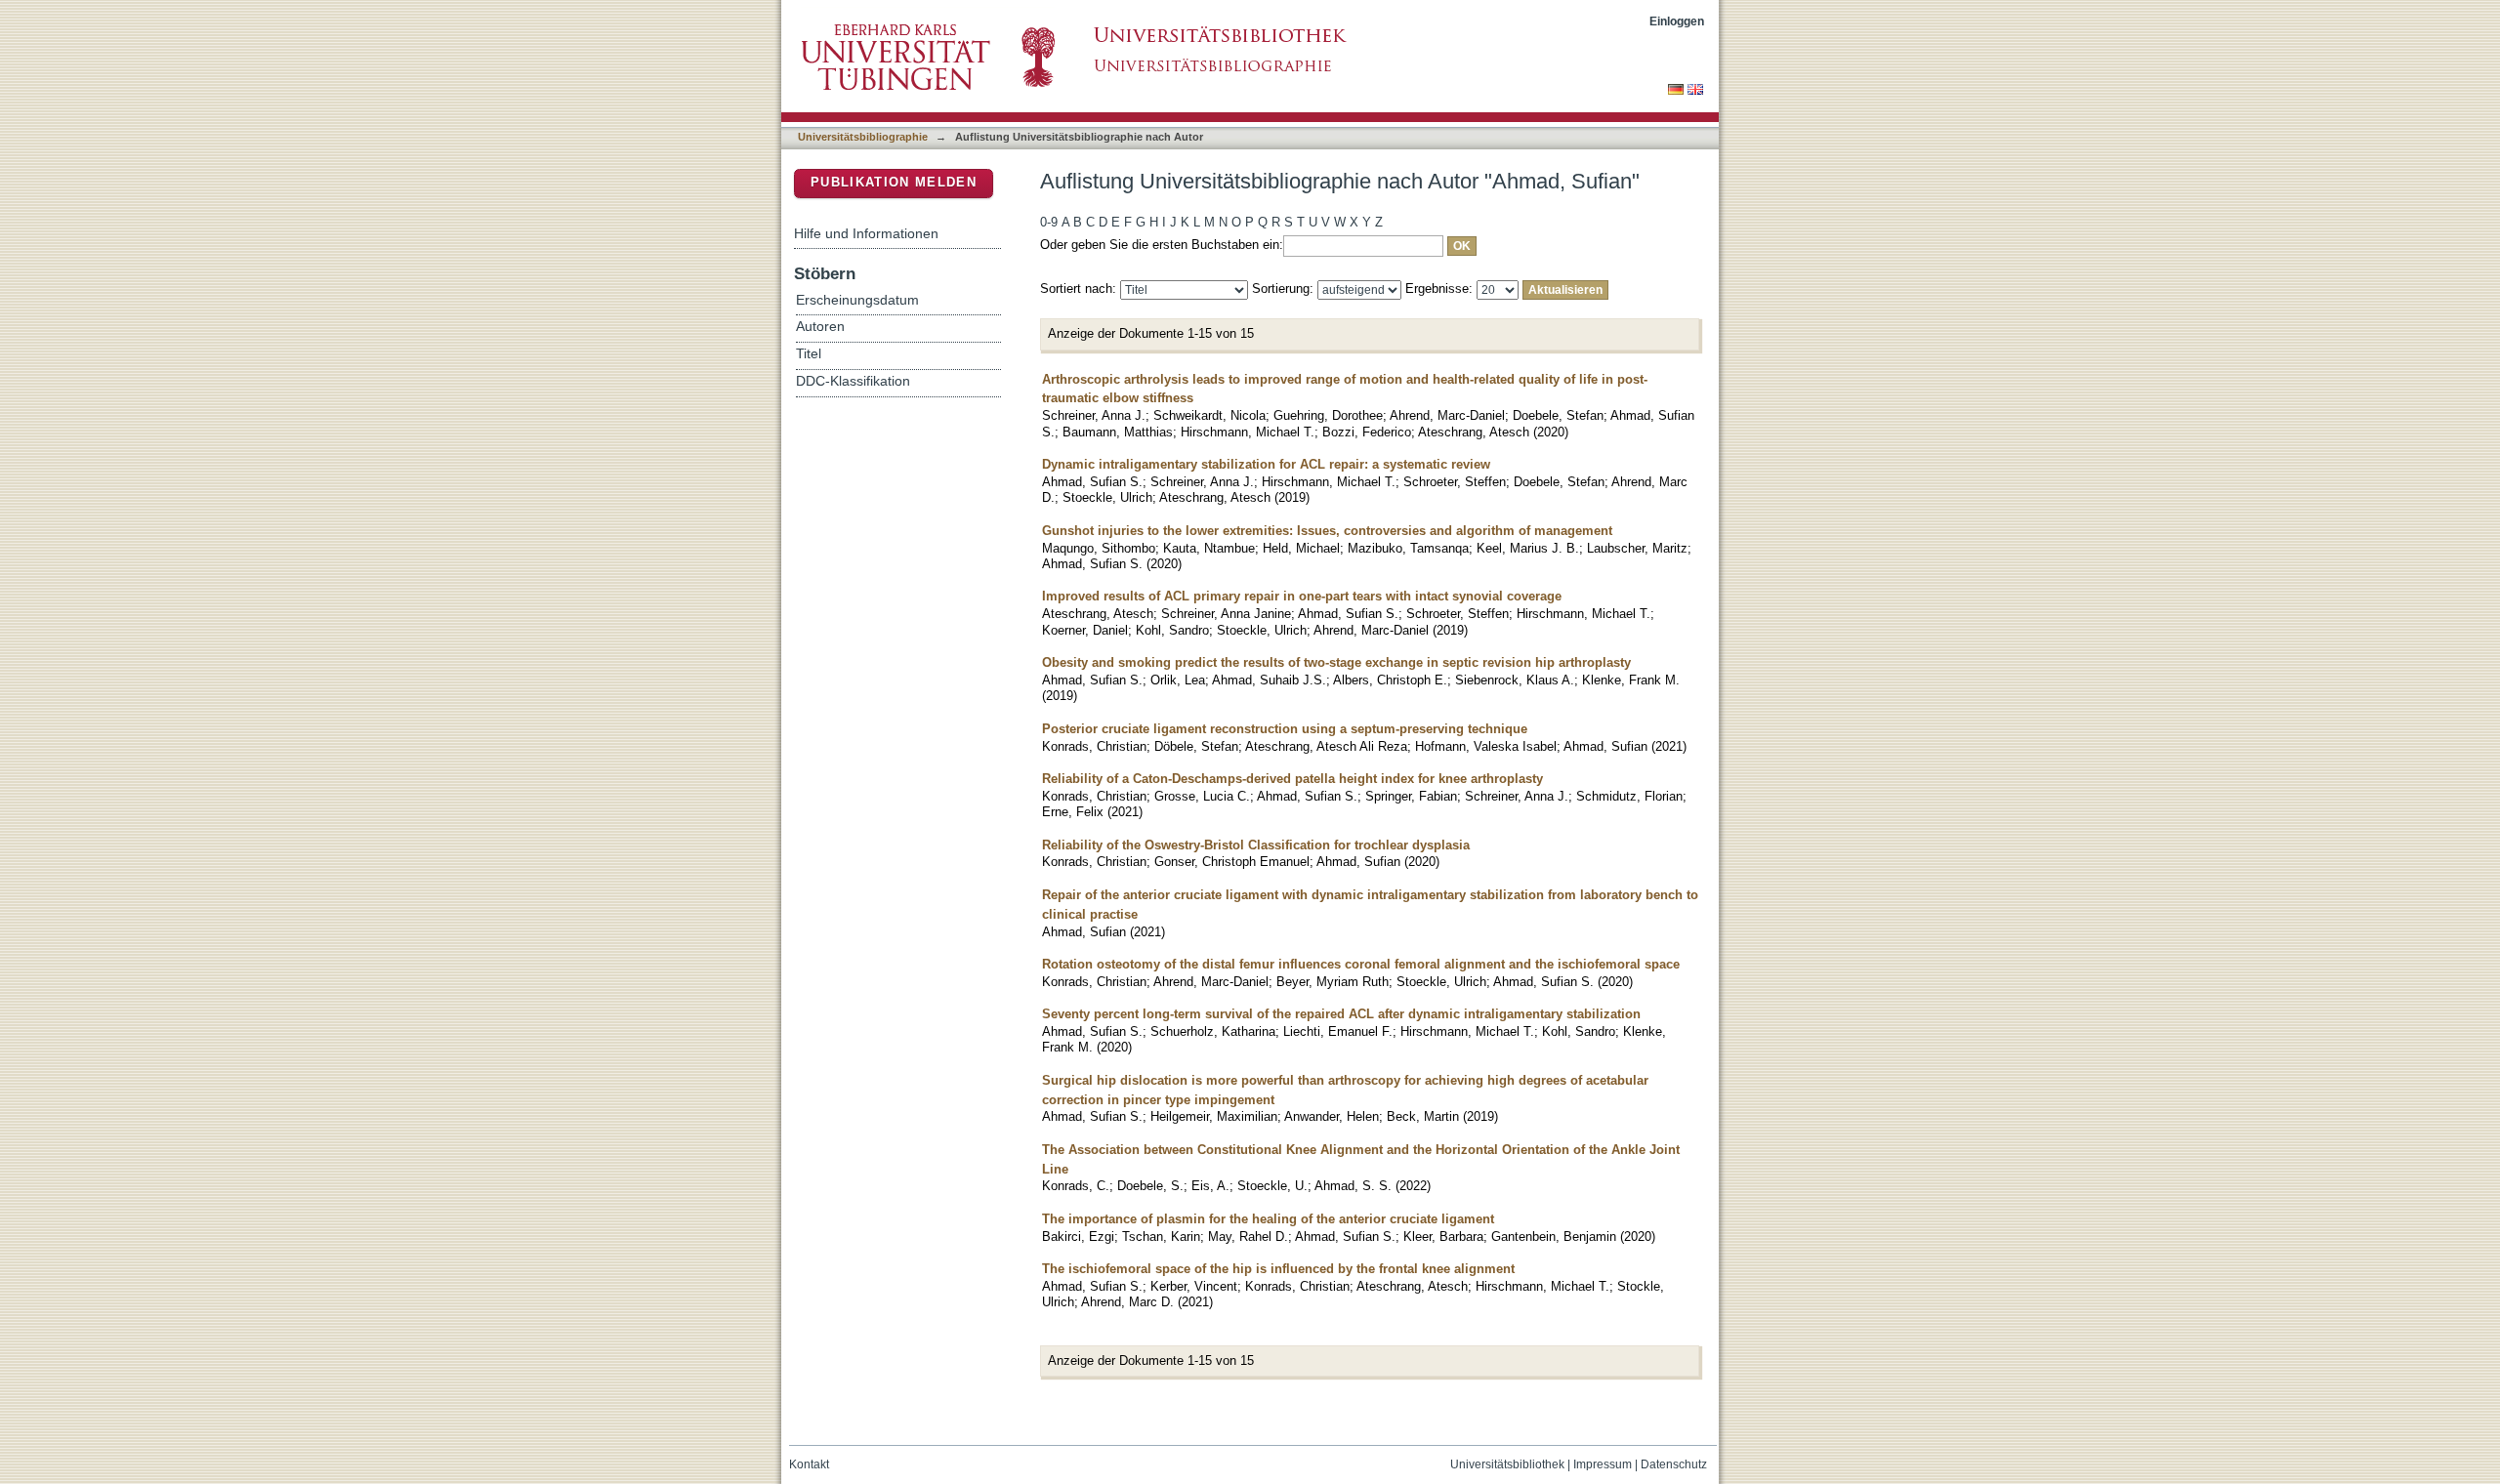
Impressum (1603, 1464)
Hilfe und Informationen (866, 233)
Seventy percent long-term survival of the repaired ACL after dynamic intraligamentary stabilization (1341, 1014)
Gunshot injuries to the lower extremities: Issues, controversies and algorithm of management (1327, 531)
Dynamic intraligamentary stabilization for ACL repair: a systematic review (1266, 464)
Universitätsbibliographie (863, 137)
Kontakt (809, 1464)
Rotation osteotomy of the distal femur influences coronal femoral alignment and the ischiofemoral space (1361, 964)
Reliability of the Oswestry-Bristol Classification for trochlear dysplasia (1256, 845)
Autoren (820, 327)
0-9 (1049, 222)
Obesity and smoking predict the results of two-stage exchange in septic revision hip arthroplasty (1336, 662)
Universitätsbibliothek (1507, 1464)
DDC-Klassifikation (853, 381)
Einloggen (1677, 21)
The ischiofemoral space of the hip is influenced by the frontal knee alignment (1278, 1269)
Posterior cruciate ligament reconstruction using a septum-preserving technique (1285, 729)
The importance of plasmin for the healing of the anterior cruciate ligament (1268, 1219)
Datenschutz (1674, 1464)
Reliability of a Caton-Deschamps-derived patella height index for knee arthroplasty (1292, 779)
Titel (809, 354)
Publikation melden (894, 182)
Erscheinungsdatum (857, 300)
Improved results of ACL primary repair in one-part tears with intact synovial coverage (1302, 596)
